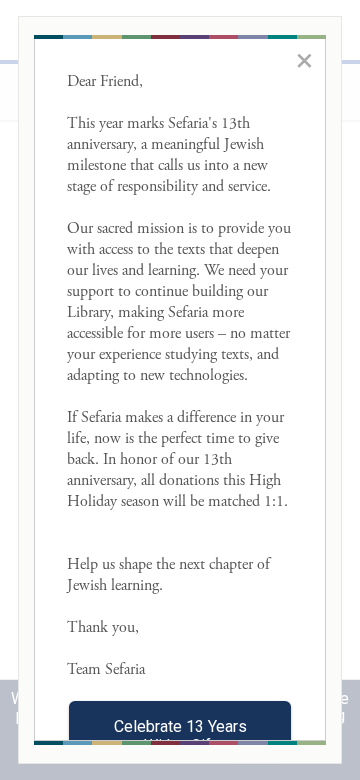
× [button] (304, 60)
